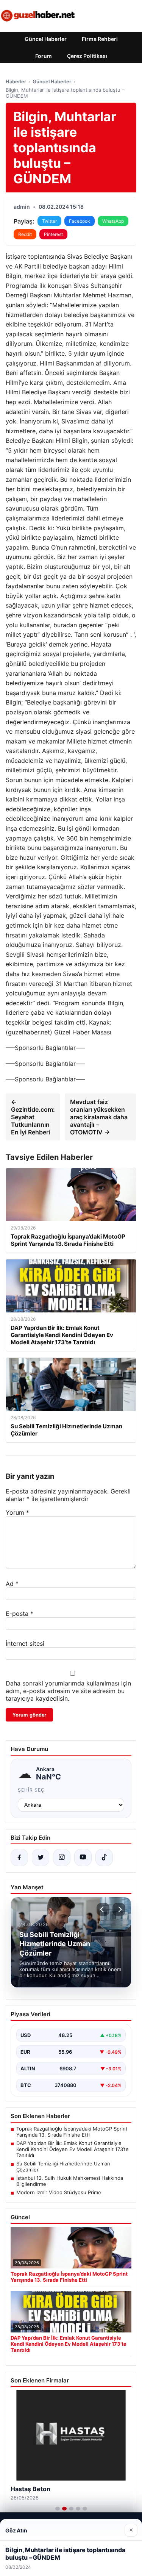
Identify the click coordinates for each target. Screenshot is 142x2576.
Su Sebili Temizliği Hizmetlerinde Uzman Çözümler (63, 2167)
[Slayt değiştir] (58, 2509)
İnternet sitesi (25, 1643)
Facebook (80, 221)
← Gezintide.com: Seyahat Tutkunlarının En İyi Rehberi (33, 1117)
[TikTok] (104, 1857)
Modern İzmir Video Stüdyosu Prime (59, 2192)
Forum (44, 56)
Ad (12, 1584)
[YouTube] (83, 1857)
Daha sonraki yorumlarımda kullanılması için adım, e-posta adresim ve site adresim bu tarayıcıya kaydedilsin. (68, 1691)
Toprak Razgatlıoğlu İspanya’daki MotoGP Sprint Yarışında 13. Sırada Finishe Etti (72, 2132)
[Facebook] (19, 1857)
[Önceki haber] (103, 1909)
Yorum (17, 1512)
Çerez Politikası (87, 56)
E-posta (20, 1614)
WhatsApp (113, 221)
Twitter (49, 221)
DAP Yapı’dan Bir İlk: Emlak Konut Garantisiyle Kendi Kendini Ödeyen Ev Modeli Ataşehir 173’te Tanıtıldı (73, 2149)
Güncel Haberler (46, 39)
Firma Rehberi (100, 39)
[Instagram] (62, 1857)
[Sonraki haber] (119, 1909)
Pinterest (53, 234)
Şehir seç (31, 1790)
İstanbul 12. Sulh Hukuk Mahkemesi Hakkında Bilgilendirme (70, 2181)
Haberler (16, 81)
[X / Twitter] (41, 1857)
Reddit (25, 234)
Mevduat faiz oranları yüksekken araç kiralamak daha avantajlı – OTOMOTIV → (99, 1117)
